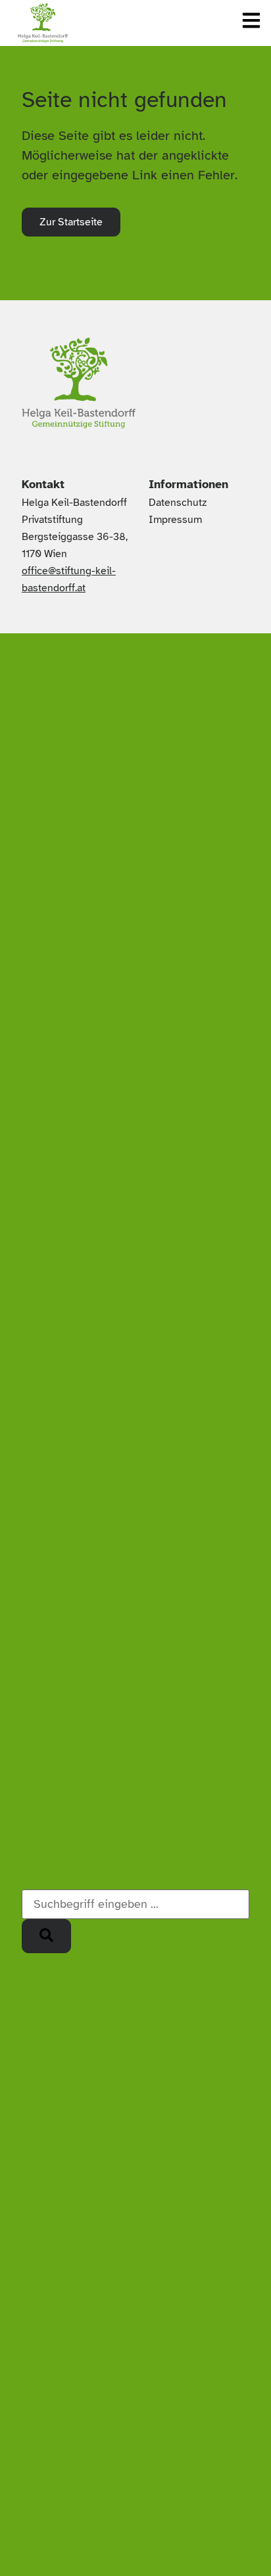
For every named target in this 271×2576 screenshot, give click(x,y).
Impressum (175, 520)
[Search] (46, 1936)
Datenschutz (178, 503)
